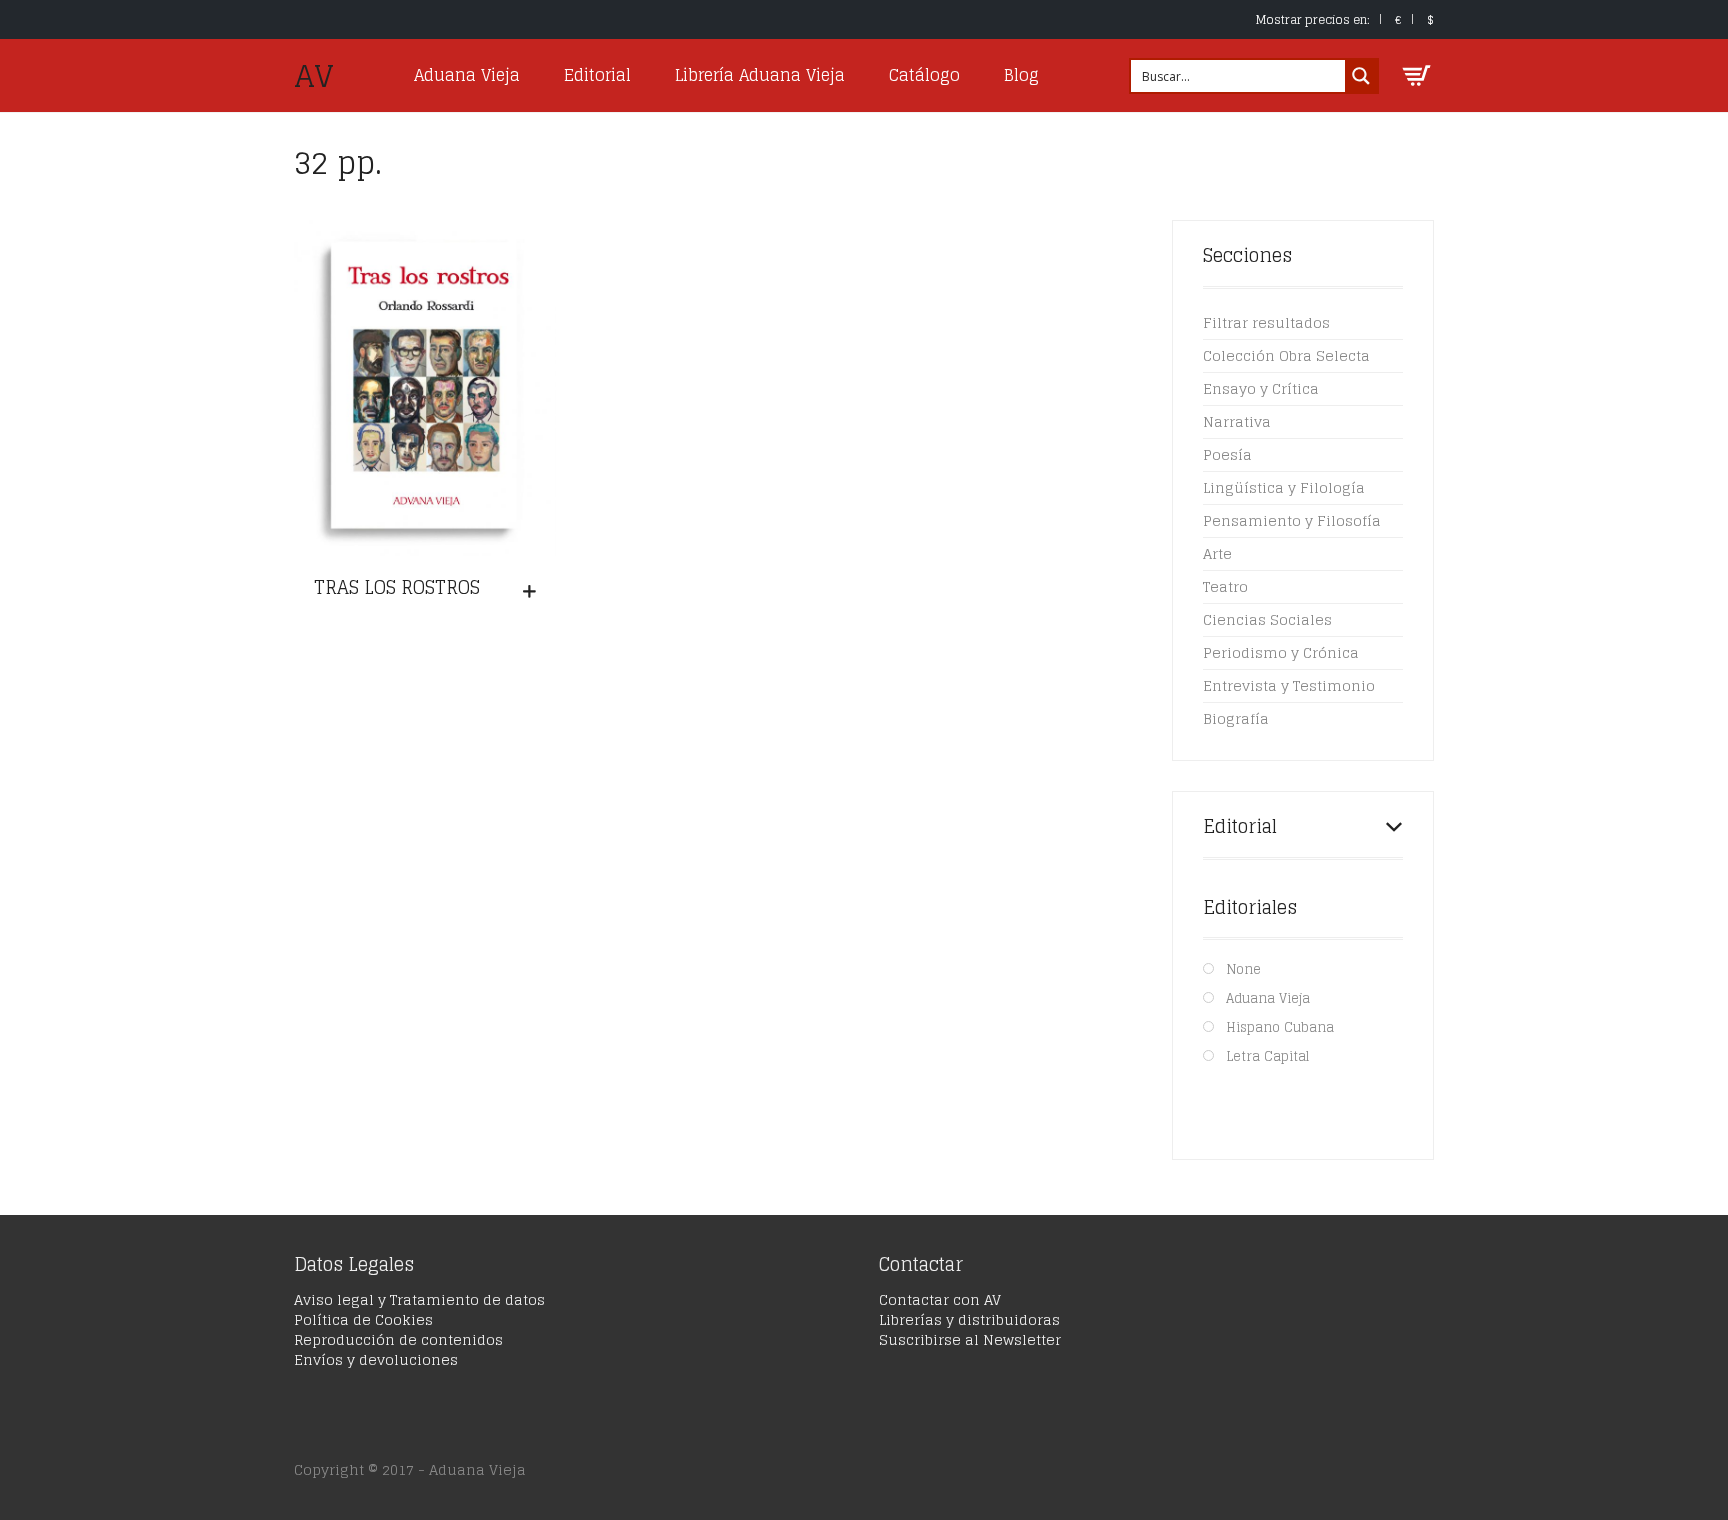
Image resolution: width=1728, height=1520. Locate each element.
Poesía (1227, 454)
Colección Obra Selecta (1286, 355)
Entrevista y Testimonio (1289, 685)
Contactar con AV (940, 1299)
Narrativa (1237, 421)
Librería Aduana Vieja (760, 75)
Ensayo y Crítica (1261, 388)
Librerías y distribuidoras (969, 1319)
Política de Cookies (363, 1319)
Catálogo (924, 75)
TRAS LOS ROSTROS (397, 587)
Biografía (1236, 718)
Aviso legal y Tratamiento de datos (419, 1299)
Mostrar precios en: (1313, 19)
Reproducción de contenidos (398, 1339)
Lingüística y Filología (1284, 487)
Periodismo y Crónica (1281, 652)
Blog (1021, 75)
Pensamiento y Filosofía (1292, 520)
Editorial (597, 75)
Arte (1217, 553)
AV (314, 76)
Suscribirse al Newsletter (970, 1339)
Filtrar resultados (1266, 322)
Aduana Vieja (467, 75)
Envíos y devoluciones (376, 1359)
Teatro (1225, 586)
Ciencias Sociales (1267, 619)
